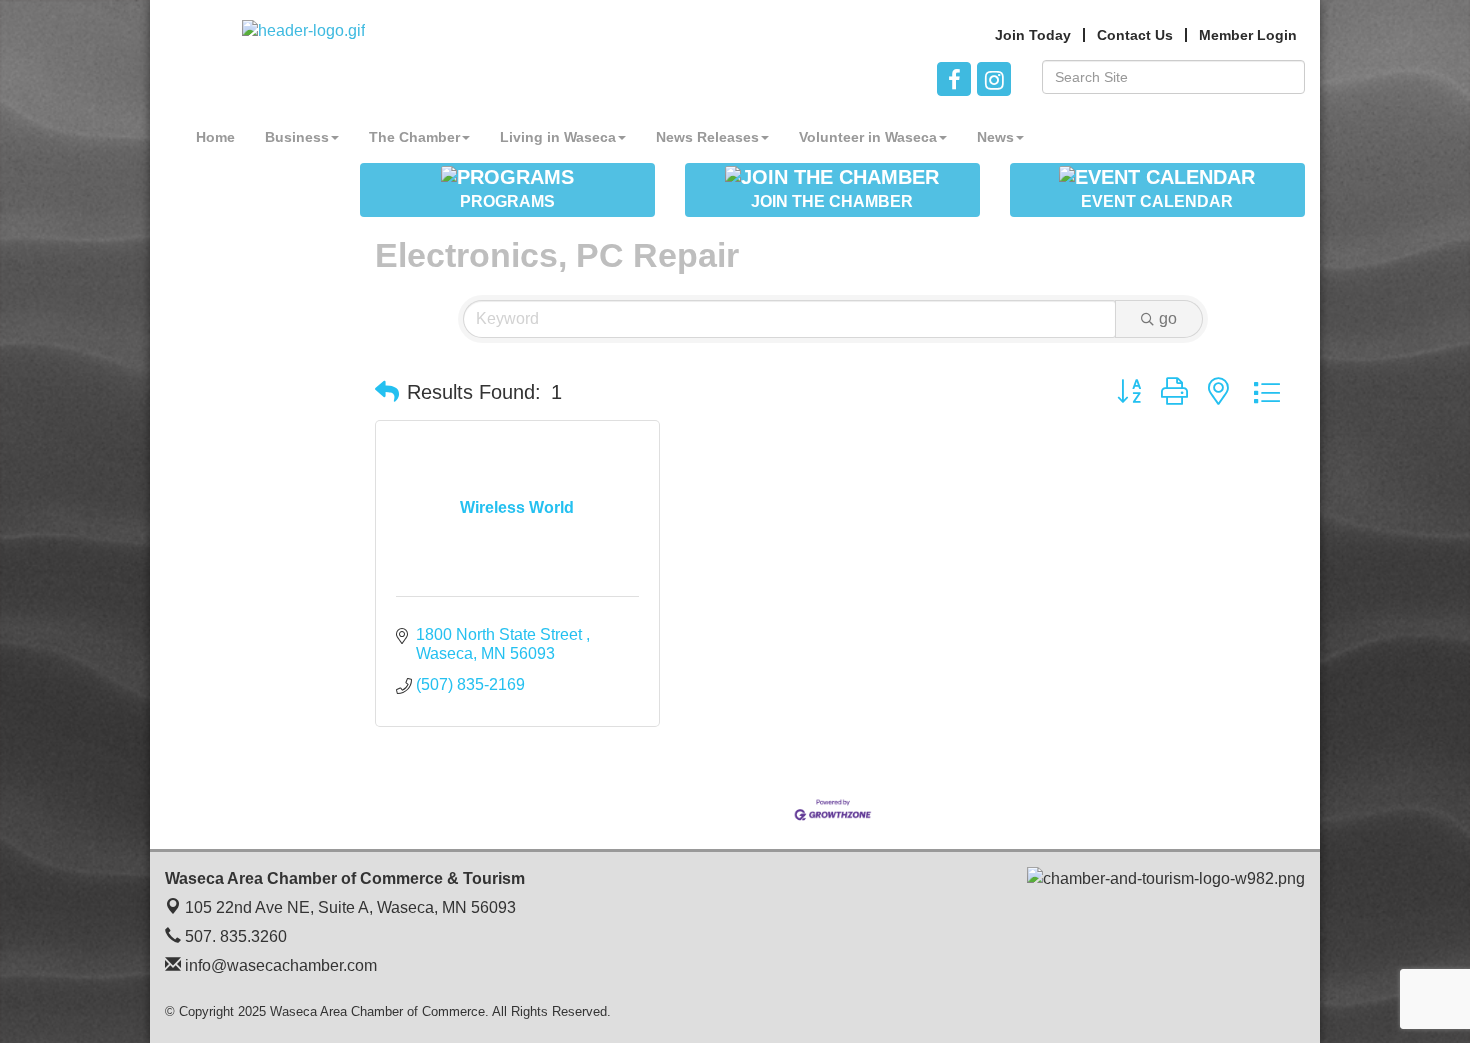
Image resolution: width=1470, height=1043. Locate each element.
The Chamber (414, 137)
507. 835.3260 (234, 936)
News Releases (707, 137)
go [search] (1168, 318)
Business (297, 137)
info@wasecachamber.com (279, 965)
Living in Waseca (558, 137)
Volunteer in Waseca (868, 137)
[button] (387, 392)
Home (215, 137)
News (995, 137)
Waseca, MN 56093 (350, 907)
